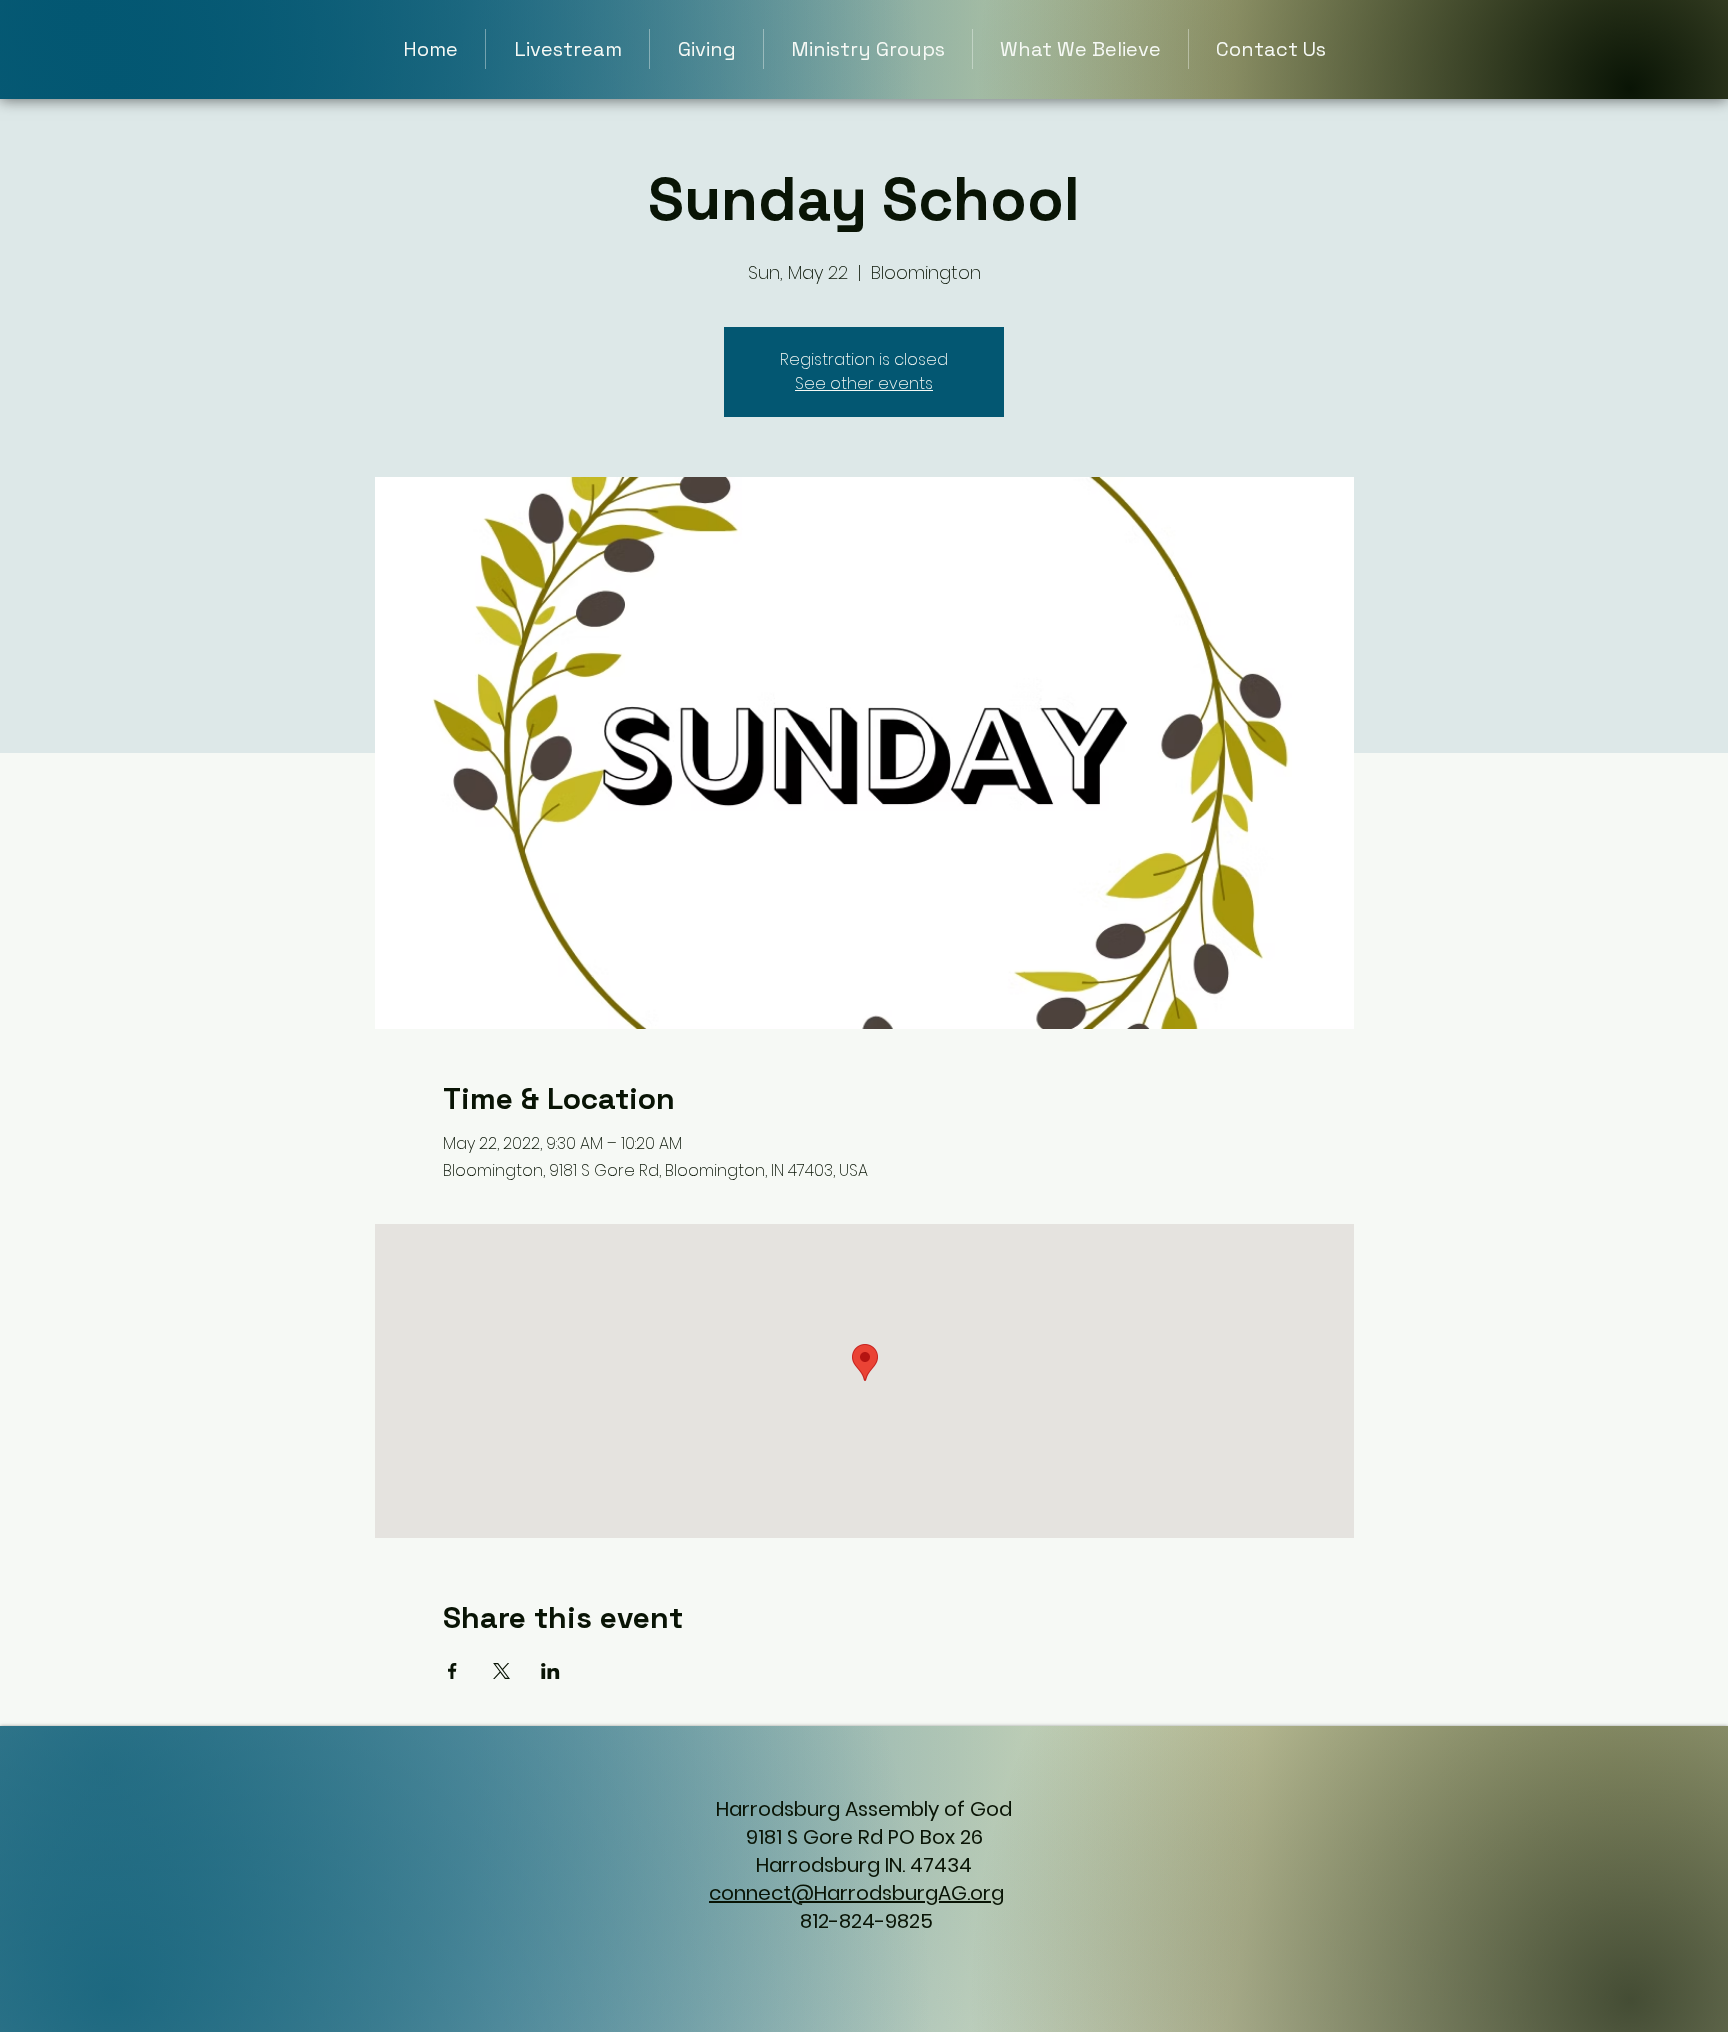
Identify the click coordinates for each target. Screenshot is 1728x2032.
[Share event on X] (501, 1671)
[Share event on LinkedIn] (550, 1671)
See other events (864, 383)
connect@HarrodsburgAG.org (856, 1893)
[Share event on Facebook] (452, 1671)
